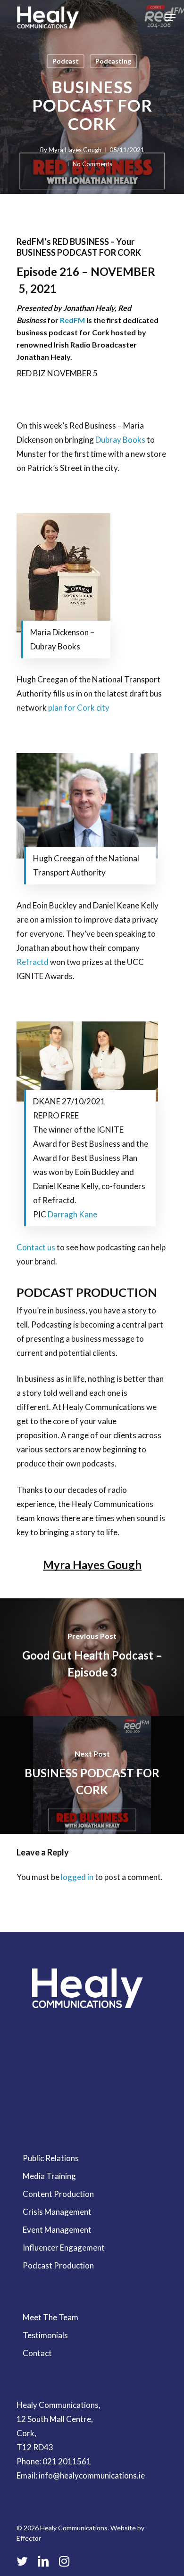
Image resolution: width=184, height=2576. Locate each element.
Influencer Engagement (64, 2248)
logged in (77, 1877)
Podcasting (113, 61)
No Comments (92, 164)
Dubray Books (120, 440)
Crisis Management (57, 2212)
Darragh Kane (72, 1214)
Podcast (66, 61)
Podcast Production (58, 2265)
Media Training (49, 2176)
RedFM (72, 320)
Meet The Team (50, 2317)
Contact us (36, 1247)
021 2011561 (67, 2461)
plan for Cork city (79, 708)
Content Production (58, 2194)
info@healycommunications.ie (92, 2475)
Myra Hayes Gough (75, 150)
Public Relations (51, 2158)
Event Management (57, 2230)
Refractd (33, 962)
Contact (37, 2353)
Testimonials (45, 2335)
